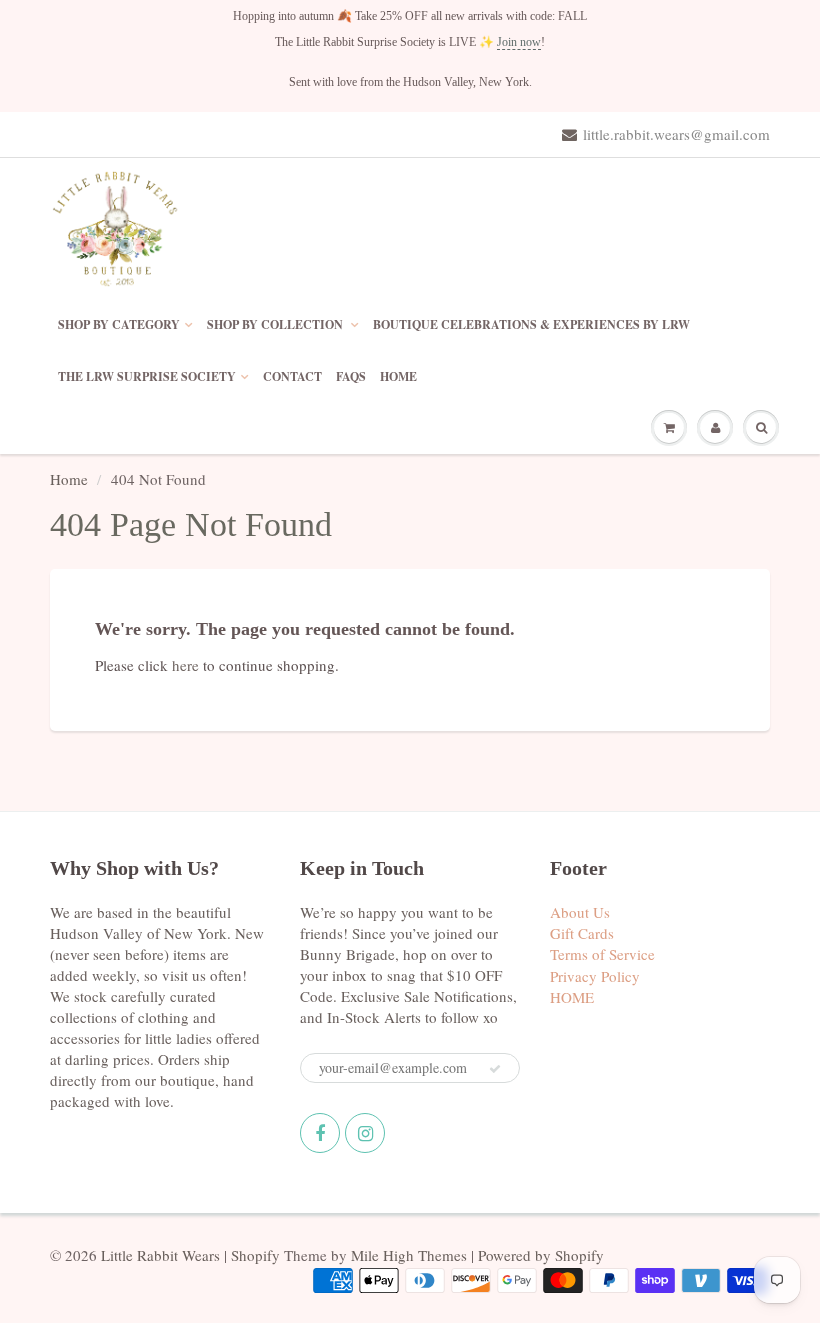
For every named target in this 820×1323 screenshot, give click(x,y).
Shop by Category (119, 324)
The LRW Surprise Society (147, 376)
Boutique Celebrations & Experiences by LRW (531, 324)
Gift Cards (582, 933)
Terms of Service (602, 954)
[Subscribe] (495, 1069)
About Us (580, 912)
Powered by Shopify (541, 1255)
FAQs (351, 376)
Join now (519, 42)
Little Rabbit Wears (160, 1255)
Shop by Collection (276, 324)
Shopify (255, 1255)
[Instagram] (365, 1133)
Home (69, 479)
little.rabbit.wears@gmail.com (676, 134)
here (185, 665)
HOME (398, 376)
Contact (292, 376)
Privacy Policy (595, 976)
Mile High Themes (409, 1255)
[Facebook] (320, 1133)
